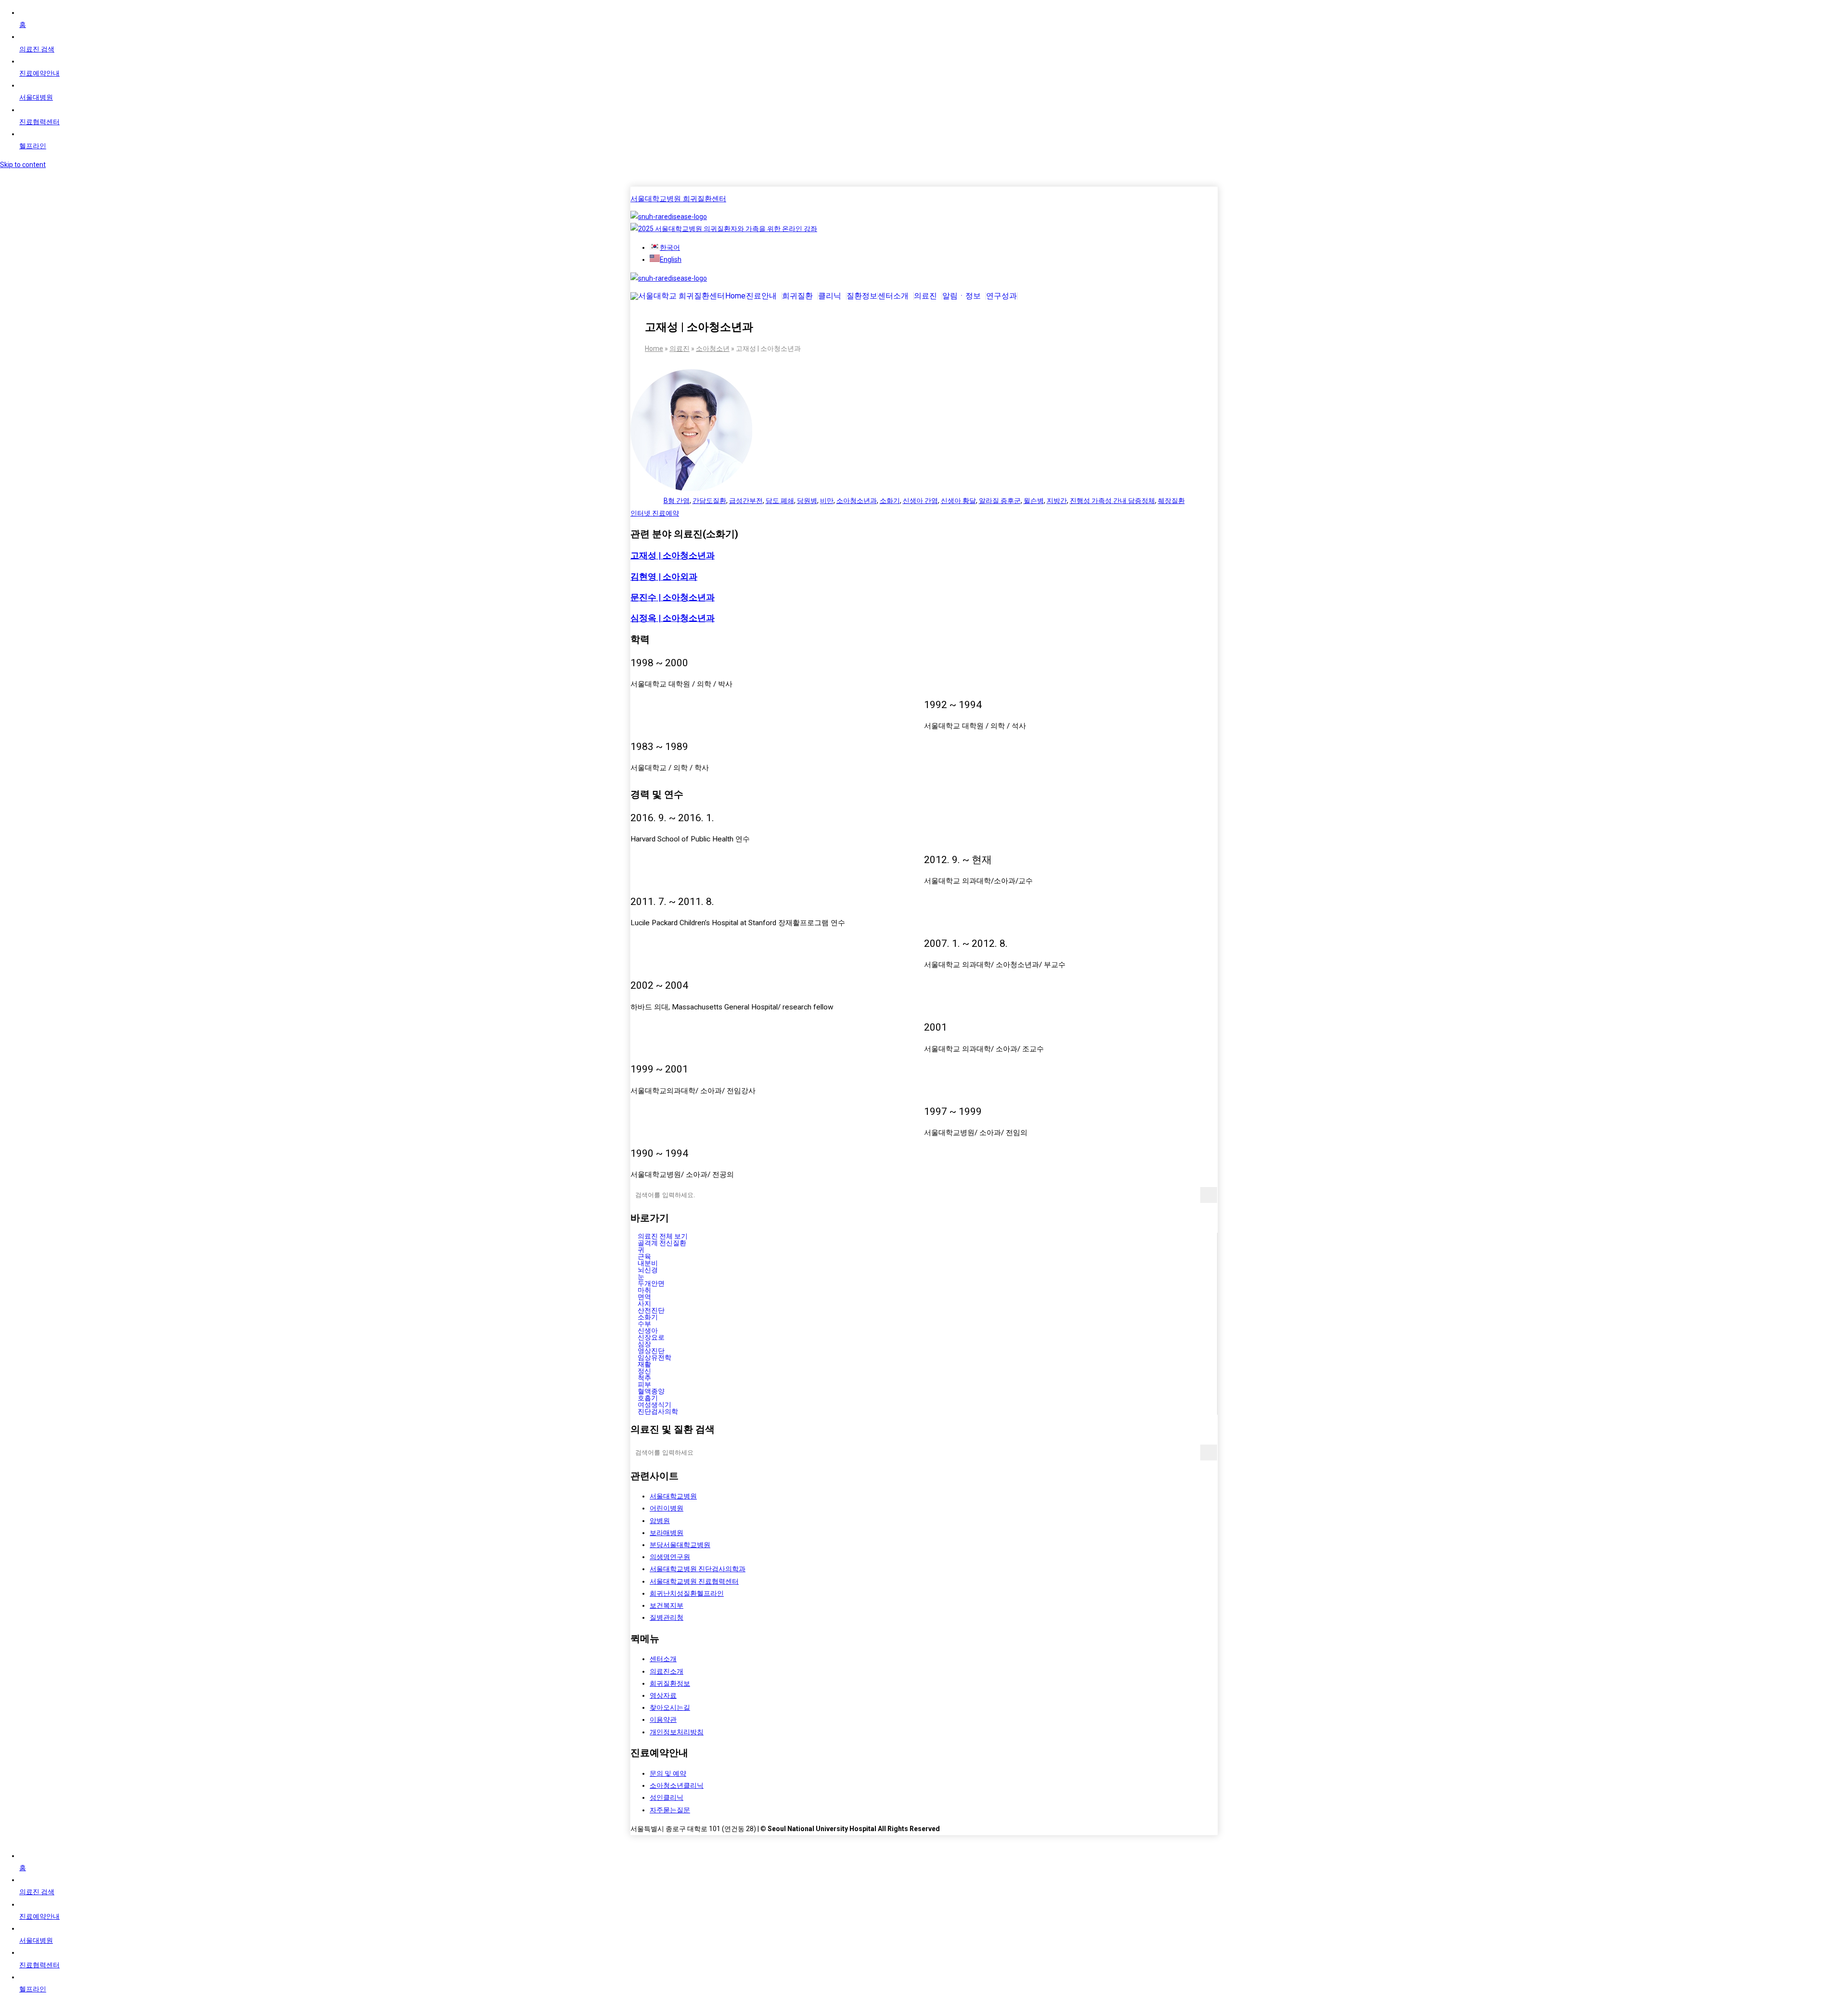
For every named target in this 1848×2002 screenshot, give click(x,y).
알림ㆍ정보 (962, 296)
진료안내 (761, 296)
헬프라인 (33, 146)
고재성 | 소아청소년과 (673, 555)
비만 (827, 501)
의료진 (925, 296)
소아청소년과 (857, 501)
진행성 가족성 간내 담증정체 (1112, 501)
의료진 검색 (37, 49)
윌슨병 (1034, 501)
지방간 (1057, 501)
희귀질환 (797, 296)
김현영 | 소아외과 (664, 576)
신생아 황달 (958, 501)
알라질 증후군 (1000, 501)
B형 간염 (677, 501)
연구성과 (1001, 296)
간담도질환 (709, 501)
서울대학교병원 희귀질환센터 (678, 199)
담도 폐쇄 (780, 501)
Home (735, 296)
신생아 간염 (920, 501)
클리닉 (830, 296)
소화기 (890, 501)
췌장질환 (1171, 501)
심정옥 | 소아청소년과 (673, 618)
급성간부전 (746, 501)
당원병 (807, 501)
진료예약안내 (39, 73)
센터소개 (893, 296)
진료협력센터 (39, 122)
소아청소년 (713, 349)
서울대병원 (36, 97)
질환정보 (862, 296)
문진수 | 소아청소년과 (673, 597)
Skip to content (23, 165)
